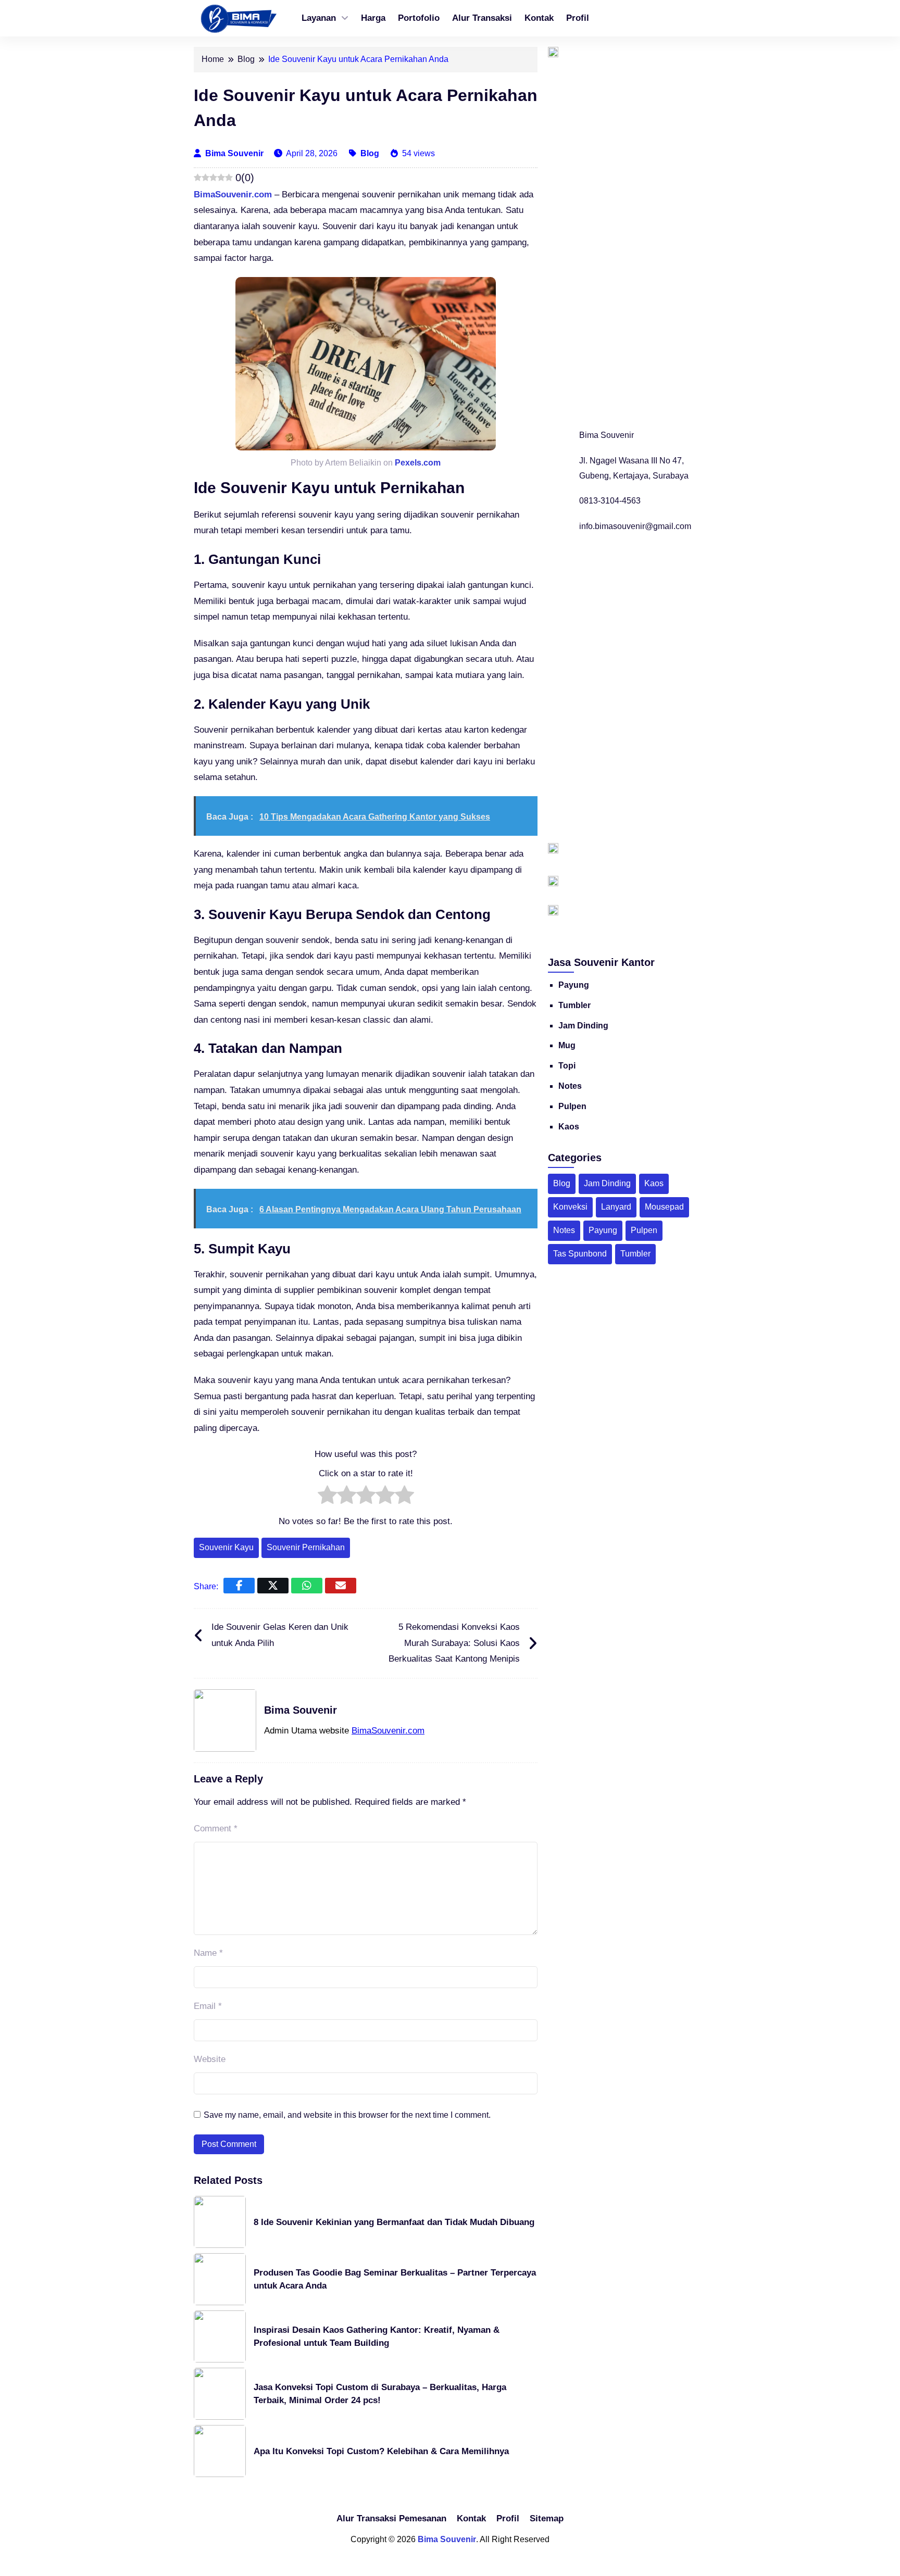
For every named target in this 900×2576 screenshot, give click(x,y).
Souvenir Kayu (226, 1547)
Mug (567, 1045)
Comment (216, 1829)
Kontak (539, 18)
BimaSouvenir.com (233, 194)
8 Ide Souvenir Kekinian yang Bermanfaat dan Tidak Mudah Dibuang (394, 2222)
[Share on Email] (341, 1586)
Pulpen (572, 1106)
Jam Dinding (583, 1026)
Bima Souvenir (235, 153)
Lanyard (616, 1207)
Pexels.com (418, 463)
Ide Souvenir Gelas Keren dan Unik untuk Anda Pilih (280, 1635)
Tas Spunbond (580, 1254)
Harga (373, 18)
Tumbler (574, 1005)
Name (208, 1953)
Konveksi (570, 1207)
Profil (578, 18)
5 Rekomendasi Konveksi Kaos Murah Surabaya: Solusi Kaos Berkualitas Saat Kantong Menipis (454, 1643)
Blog (370, 153)
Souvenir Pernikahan (306, 1547)
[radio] (327, 1498)
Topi (567, 1066)
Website (210, 2059)
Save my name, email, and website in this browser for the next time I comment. (347, 2115)
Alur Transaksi (482, 18)
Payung (574, 985)
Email (208, 2006)
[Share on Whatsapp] (307, 1586)
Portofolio (419, 18)
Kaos (569, 1127)
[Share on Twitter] (273, 1586)
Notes (570, 1086)
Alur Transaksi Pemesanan (391, 2518)
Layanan (319, 18)
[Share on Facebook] (239, 1586)
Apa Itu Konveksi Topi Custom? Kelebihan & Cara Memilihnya (381, 2451)
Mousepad (664, 1207)
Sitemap (547, 2518)
